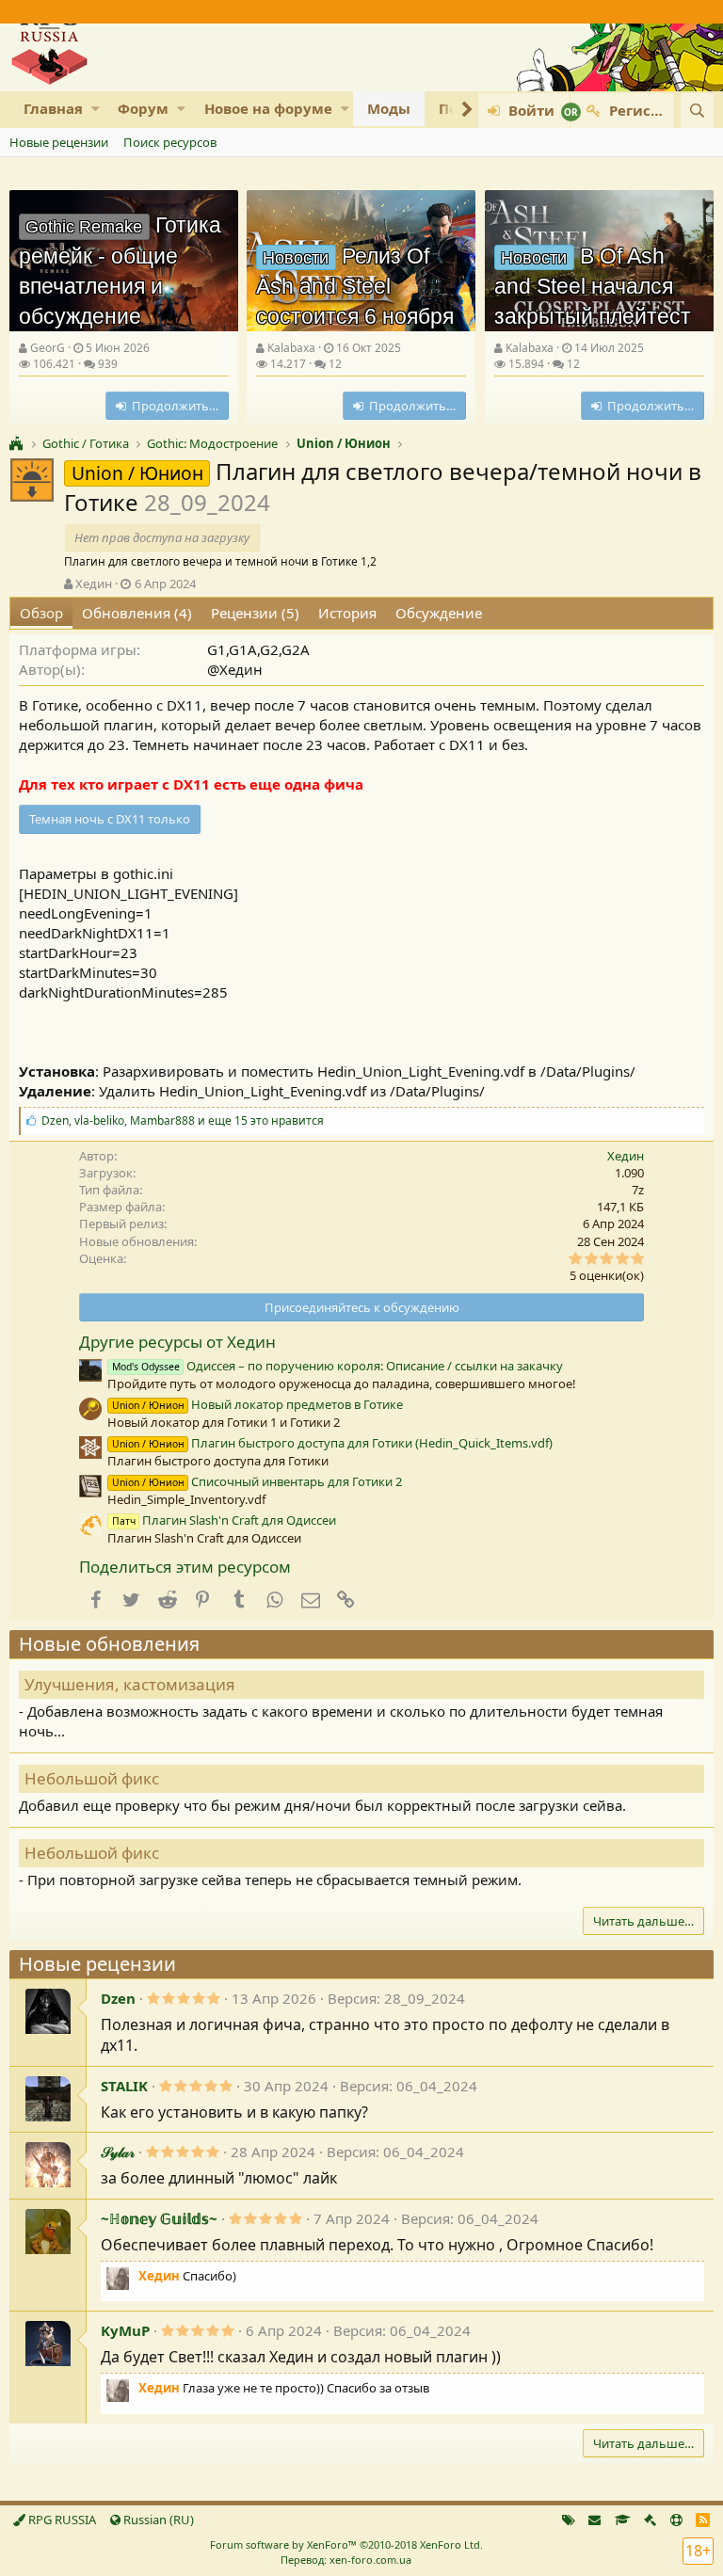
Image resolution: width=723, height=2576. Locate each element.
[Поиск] (697, 111)
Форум (143, 108)
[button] (96, 109)
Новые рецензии (59, 142)
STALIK (124, 2086)
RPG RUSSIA (61, 2520)
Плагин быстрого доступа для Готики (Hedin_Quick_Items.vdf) (332, 1443)
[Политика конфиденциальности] (650, 2520)
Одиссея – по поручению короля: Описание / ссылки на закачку (337, 1366)
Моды (389, 108)
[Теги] (569, 2520)
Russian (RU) (157, 2520)
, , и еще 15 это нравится (183, 1120)
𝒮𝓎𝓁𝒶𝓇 (118, 2152)
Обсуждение (439, 613)
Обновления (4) (137, 613)
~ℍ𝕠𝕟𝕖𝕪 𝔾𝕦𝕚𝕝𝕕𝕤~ (159, 2218)
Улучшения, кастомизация (130, 1684)
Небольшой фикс (92, 1778)
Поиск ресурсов (170, 142)
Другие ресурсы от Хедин (177, 1342)
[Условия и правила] (623, 2520)
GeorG (48, 348)
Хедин (94, 584)
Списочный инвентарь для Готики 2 (257, 1481)
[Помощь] (676, 2520)
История (347, 613)
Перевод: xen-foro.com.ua (346, 2560)
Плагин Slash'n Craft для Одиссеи (224, 1520)
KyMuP (125, 2330)
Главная (53, 108)
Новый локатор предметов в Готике (257, 1404)
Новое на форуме (268, 108)
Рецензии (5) (255, 613)
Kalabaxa (291, 348)
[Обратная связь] (594, 2520)
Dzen (118, 1998)
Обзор (41, 613)
